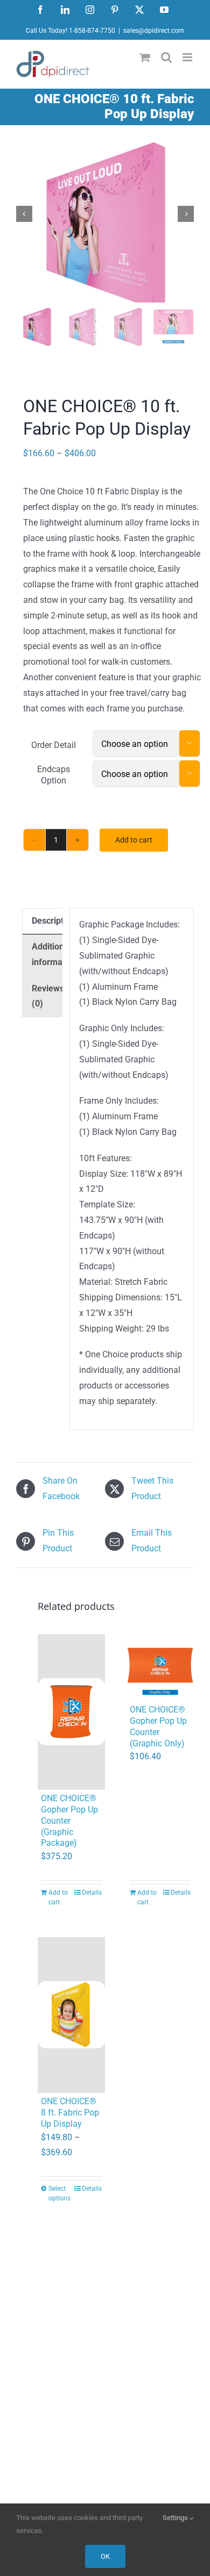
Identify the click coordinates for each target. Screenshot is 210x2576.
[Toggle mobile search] (166, 57)
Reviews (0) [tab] (48, 996)
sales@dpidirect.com (154, 31)
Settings (176, 2518)
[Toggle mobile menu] (188, 57)
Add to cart (134, 840)
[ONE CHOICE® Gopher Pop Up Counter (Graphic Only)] (160, 1668)
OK (105, 2556)
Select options (59, 2193)
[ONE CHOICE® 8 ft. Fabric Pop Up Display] (71, 2015)
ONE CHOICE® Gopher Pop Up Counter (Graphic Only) (158, 1726)
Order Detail (54, 745)
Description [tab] (54, 921)
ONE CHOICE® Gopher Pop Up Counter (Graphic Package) (69, 1821)
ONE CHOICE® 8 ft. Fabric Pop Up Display (70, 2113)
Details (92, 1893)
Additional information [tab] (54, 954)
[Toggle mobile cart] (145, 57)
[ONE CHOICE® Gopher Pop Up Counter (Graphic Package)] (71, 1712)
